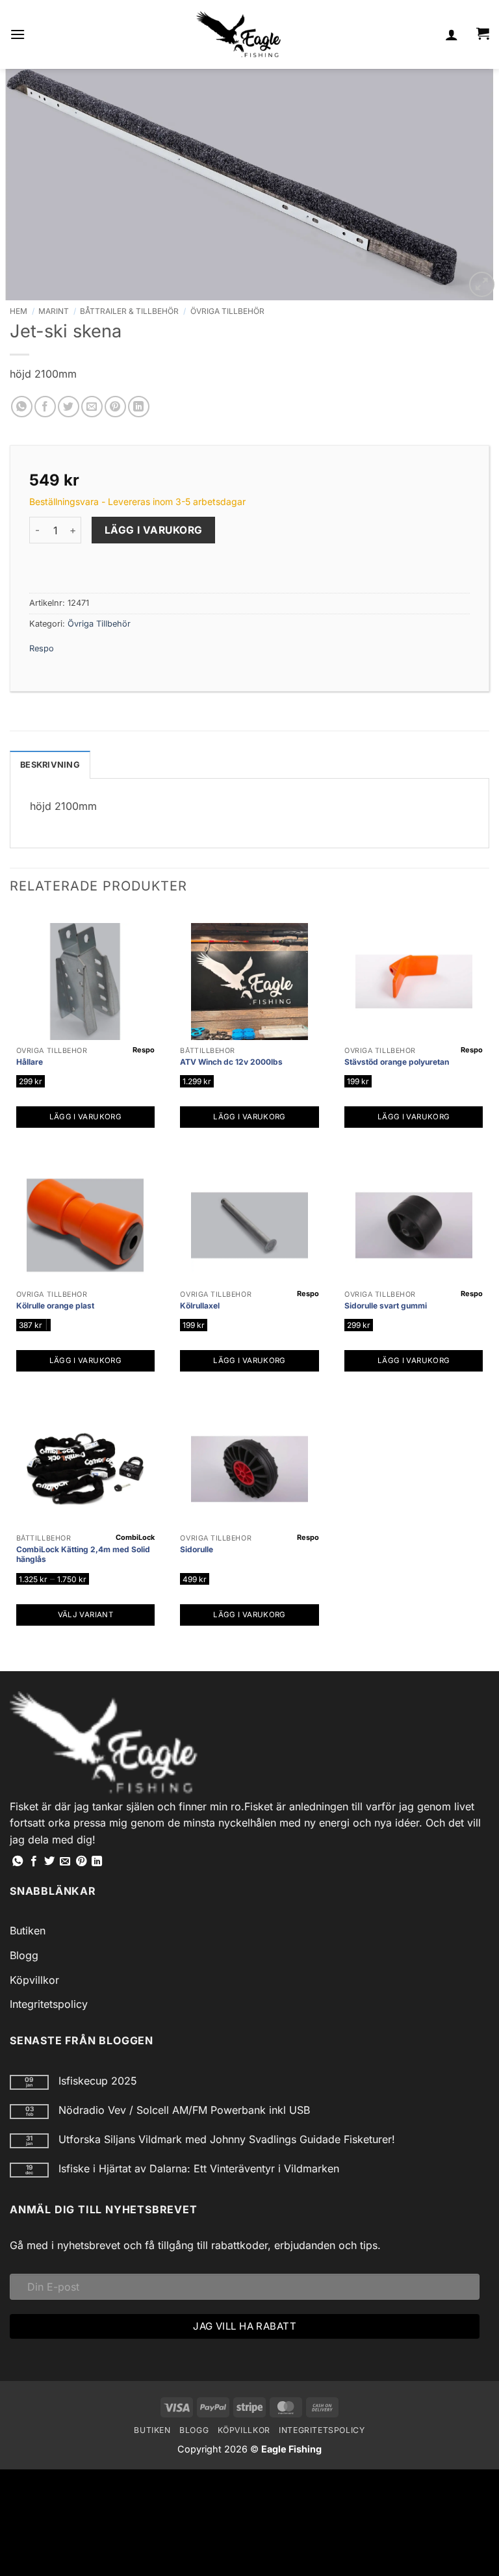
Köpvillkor (34, 1980)
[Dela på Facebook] (45, 407)
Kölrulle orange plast (55, 1306)
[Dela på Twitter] (69, 407)
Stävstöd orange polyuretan (397, 1062)
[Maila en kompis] (92, 407)
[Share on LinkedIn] (139, 407)
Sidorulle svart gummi (386, 1306)
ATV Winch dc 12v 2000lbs (231, 1062)
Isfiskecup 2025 (98, 2081)
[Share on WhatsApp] (22, 407)
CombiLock (135, 1537)
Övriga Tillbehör (227, 311)
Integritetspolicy (49, 2004)
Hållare (30, 1062)
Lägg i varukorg (154, 530)
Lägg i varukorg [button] (85, 1117)
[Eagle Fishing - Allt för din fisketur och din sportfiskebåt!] (238, 34)
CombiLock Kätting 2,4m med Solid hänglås (83, 1555)
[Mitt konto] (452, 34)
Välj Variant (85, 1615)
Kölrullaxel (200, 1306)
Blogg (24, 1955)
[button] (18, 34)
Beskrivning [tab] (50, 765)
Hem (19, 311)
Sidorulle (197, 1549)
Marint (54, 311)
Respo (42, 648)
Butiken (28, 1931)
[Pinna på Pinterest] (115, 407)
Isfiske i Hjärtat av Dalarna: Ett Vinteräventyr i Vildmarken (199, 2169)
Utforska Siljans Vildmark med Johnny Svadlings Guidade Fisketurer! (227, 2140)
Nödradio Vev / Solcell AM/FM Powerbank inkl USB (184, 2110)
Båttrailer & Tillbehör (129, 311)
